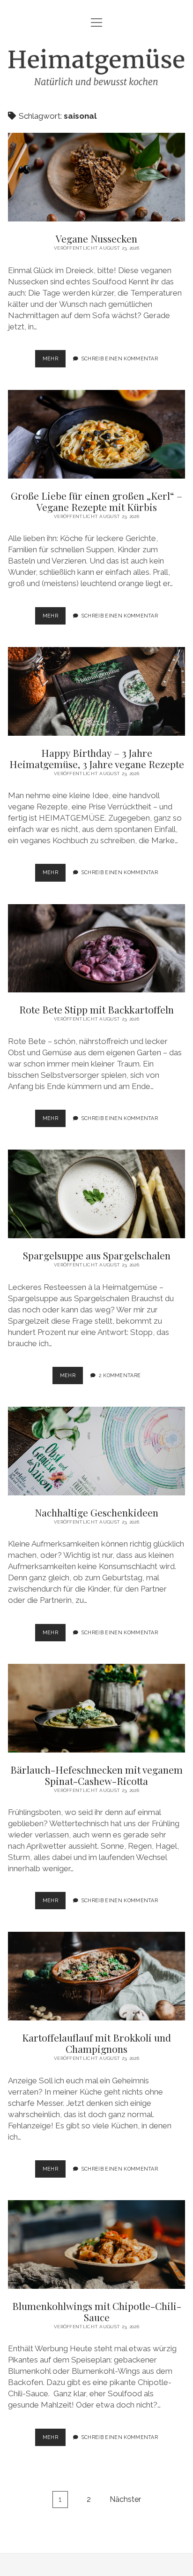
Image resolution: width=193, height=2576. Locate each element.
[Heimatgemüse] (96, 81)
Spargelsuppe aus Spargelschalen (96, 1194)
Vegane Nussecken (96, 177)
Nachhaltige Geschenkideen (96, 1451)
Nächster (125, 2499)
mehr (54, 361)
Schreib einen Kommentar (120, 358)
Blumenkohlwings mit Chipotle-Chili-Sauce (96, 2244)
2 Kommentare (120, 1375)
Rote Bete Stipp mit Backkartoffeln (96, 949)
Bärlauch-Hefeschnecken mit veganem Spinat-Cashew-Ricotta (96, 1708)
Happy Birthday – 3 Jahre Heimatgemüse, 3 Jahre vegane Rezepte (96, 691)
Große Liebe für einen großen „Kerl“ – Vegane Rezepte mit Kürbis (96, 434)
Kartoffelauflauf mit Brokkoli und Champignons (96, 1976)
